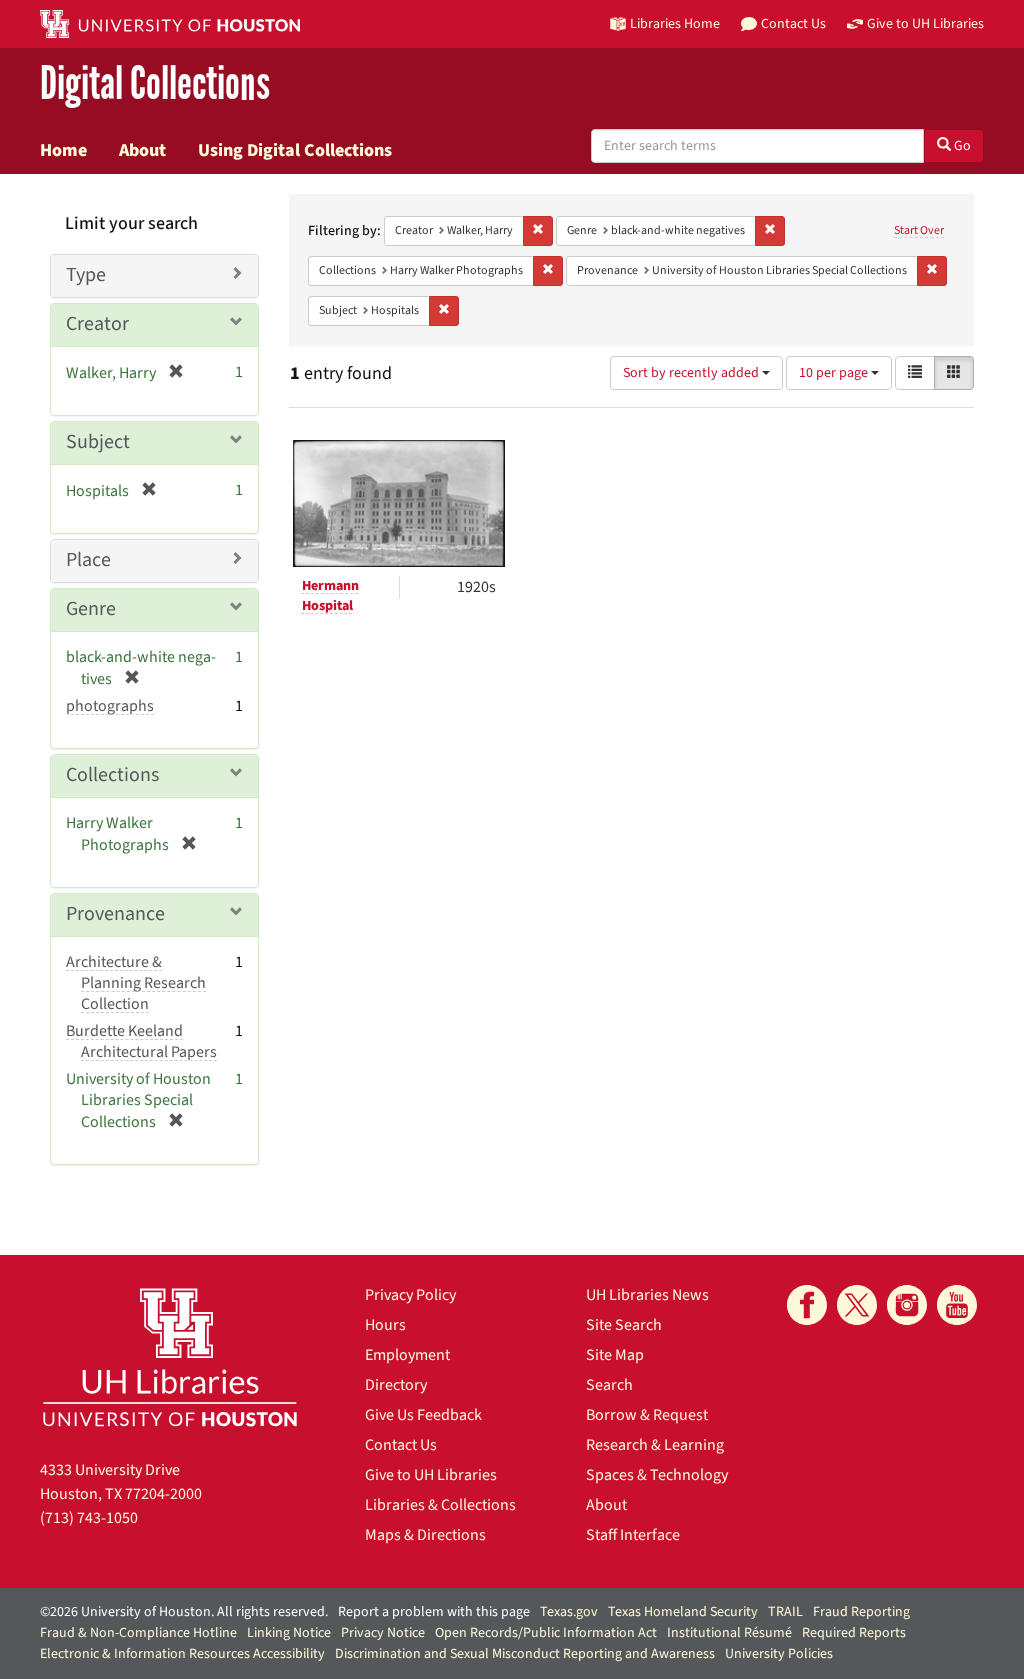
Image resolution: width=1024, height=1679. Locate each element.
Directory (396, 1385)
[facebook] (807, 1305)
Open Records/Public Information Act (546, 1633)
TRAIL (785, 1612)
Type (86, 275)
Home (63, 150)
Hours (385, 1325)
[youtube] (957, 1305)
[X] (857, 1305)
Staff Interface (633, 1535)
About (142, 150)
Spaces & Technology (657, 1475)
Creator (97, 324)
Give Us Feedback (423, 1415)
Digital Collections (155, 84)
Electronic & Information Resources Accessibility (182, 1654)
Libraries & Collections (440, 1505)
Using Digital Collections (295, 150)
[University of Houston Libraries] (170, 1356)
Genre (91, 609)
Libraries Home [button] (675, 23)
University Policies (779, 1654)
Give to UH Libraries (431, 1475)
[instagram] (907, 1305)
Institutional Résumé (729, 1633)
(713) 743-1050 (89, 1518)
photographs (110, 706)
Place (88, 560)
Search (609, 1385)
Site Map (615, 1355)
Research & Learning (655, 1445)
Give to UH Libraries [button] (925, 23)
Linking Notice (289, 1633)
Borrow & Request (647, 1415)
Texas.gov (569, 1612)
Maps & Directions (425, 1535)
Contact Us (401, 1445)
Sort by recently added (692, 373)
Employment (407, 1355)
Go (961, 146)
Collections (112, 775)
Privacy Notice (383, 1633)
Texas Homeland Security (683, 1612)
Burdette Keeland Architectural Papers (141, 1041)
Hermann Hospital (330, 596)
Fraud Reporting (861, 1612)
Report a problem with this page (434, 1612)
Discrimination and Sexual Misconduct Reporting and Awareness (525, 1654)
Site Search (624, 1325)
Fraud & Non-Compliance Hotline (138, 1633)
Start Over (919, 230)
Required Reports (854, 1633)
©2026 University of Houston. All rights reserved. (184, 1612)
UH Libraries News (647, 1295)
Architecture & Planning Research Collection (136, 983)
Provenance (115, 914)
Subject (98, 442)
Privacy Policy (410, 1295)
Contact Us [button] (793, 23)
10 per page (835, 373)
